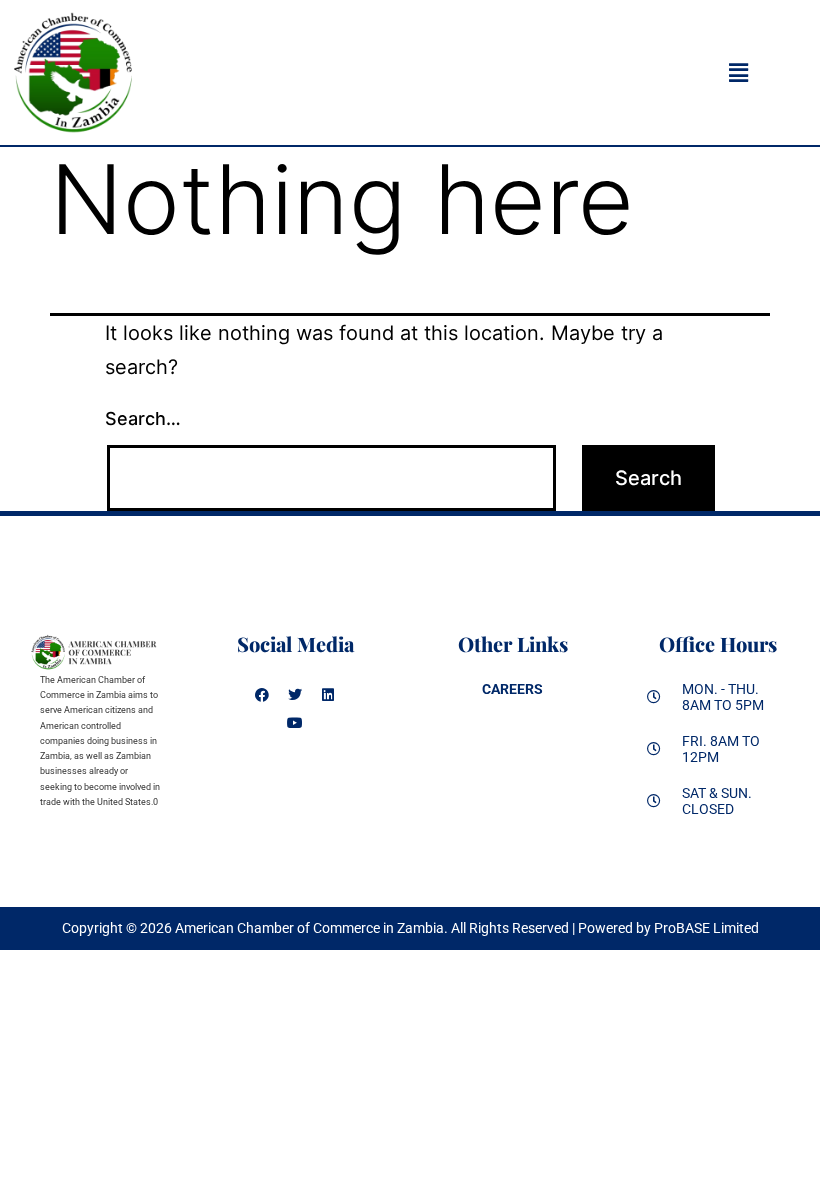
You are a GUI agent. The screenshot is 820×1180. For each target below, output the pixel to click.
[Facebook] (262, 695)
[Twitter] (295, 695)
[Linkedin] (328, 695)
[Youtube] (295, 723)
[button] (738, 72)
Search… (143, 418)
